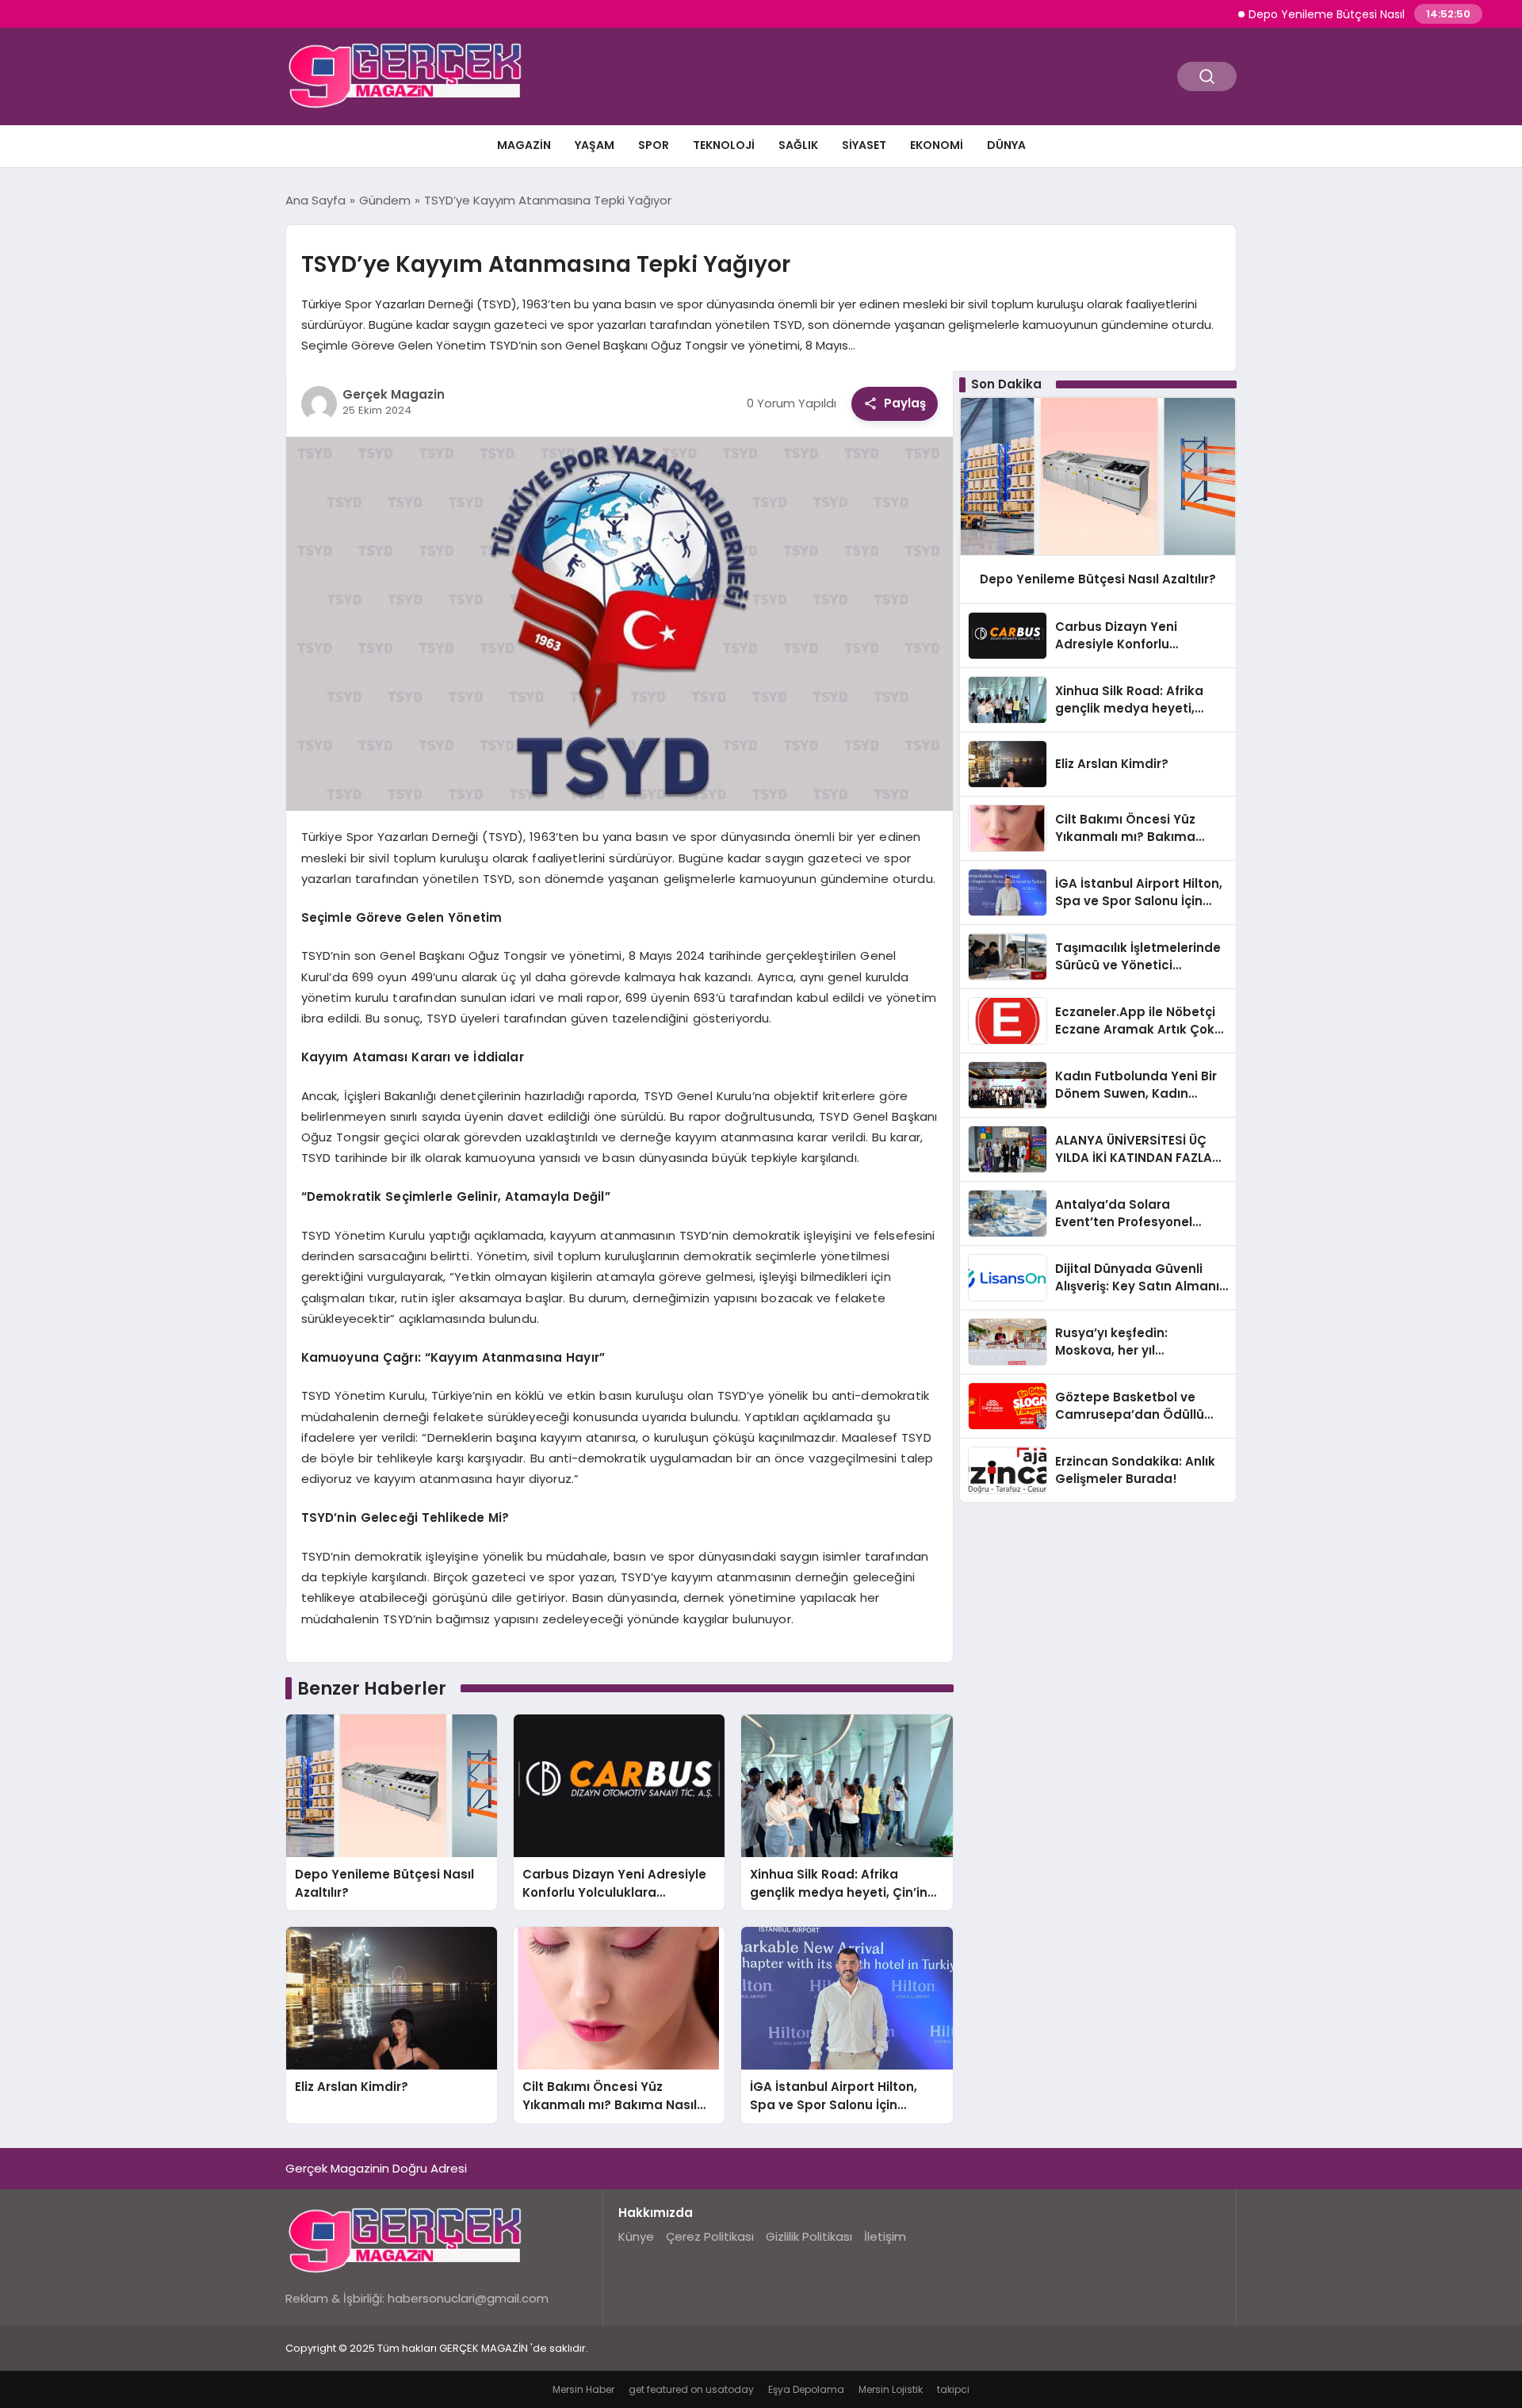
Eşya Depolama (806, 2389)
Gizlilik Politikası (809, 2236)
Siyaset (864, 145)
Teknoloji (724, 145)
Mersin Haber (583, 2389)
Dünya (1006, 145)
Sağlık (798, 145)
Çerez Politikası (710, 2236)
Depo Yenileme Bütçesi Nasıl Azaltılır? (1300, 14)
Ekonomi (937, 145)
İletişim (885, 2236)
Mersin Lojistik (891, 2389)
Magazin (524, 145)
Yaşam (595, 145)
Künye (636, 2236)
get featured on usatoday (691, 2389)
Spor (654, 145)
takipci (953, 2389)
